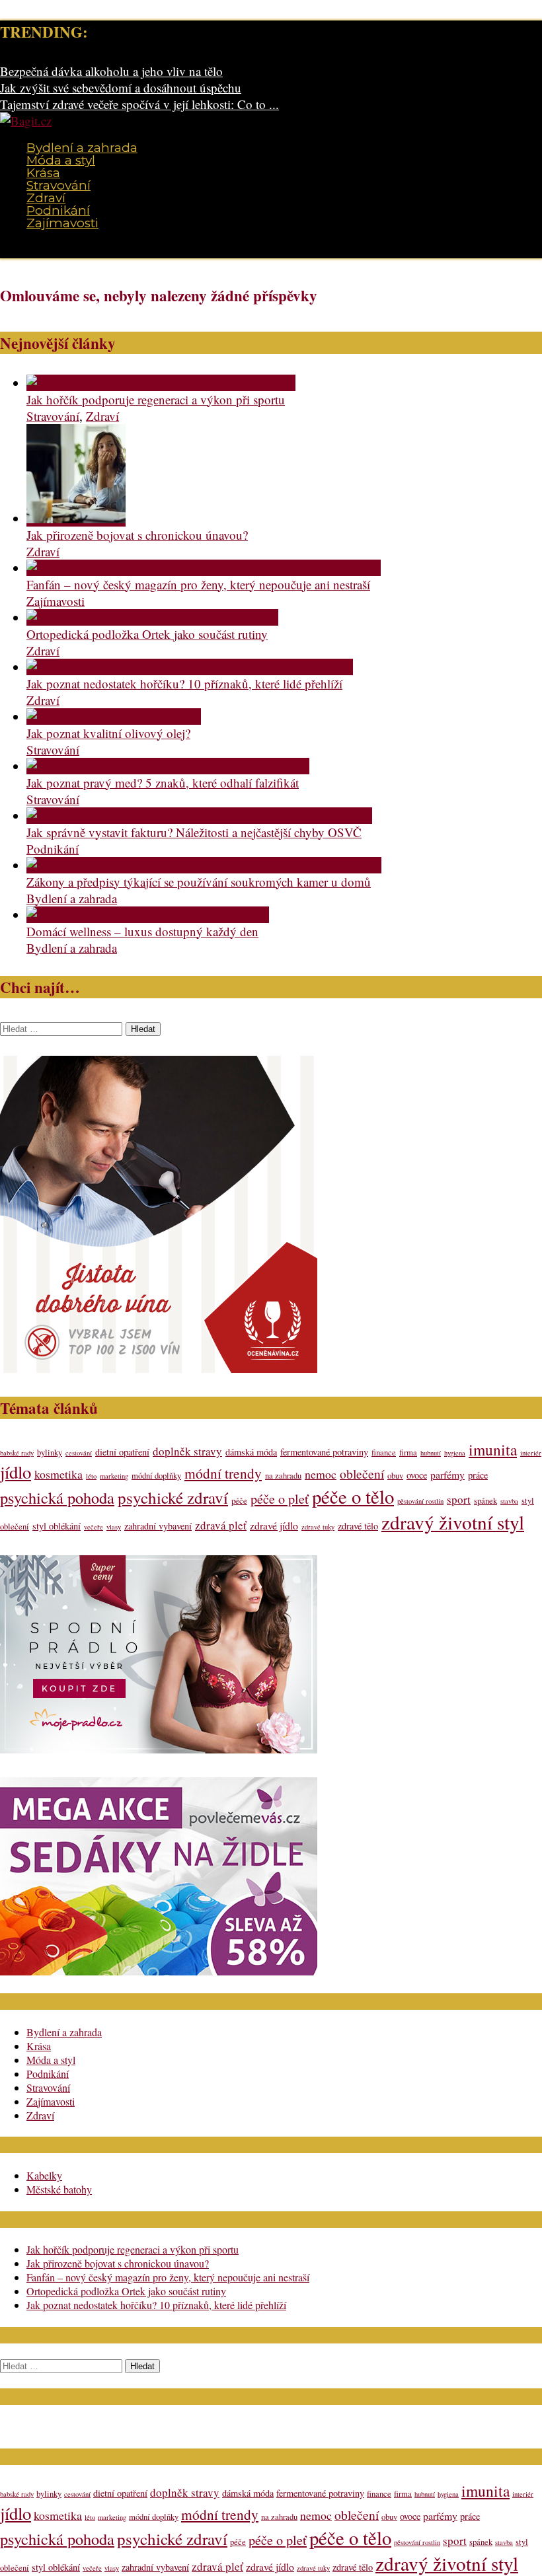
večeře (94, 1527)
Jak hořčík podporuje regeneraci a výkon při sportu (156, 399)
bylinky (50, 1453)
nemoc (321, 1474)
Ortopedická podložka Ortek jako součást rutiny (147, 634)
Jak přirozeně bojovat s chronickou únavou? (137, 535)
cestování (79, 1453)
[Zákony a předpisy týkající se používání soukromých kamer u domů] (204, 865)
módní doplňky (156, 1476)
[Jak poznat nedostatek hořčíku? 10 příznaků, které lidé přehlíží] (190, 667)
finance (384, 1453)
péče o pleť (280, 1499)
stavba (509, 1501)
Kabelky (44, 2175)
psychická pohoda (57, 1497)
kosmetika (58, 1474)
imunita (493, 1450)
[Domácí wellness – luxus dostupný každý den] (148, 915)
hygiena (455, 1453)
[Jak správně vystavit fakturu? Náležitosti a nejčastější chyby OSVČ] (199, 816)
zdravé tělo (358, 1526)
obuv (395, 1476)
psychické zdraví (173, 1497)
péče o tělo (353, 1496)
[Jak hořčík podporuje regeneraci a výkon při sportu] (161, 383)
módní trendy (223, 1473)
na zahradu (283, 1476)
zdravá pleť (221, 1525)
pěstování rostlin (420, 1501)
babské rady (17, 1453)
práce (478, 1475)
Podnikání (58, 210)
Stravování (58, 185)
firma (408, 1453)
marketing (114, 1476)
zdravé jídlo (274, 1525)
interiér (531, 1453)
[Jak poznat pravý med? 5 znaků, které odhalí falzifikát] (168, 766)
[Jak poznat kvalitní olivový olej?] (114, 717)
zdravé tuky (318, 1527)
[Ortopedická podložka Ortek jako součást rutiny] (152, 617)
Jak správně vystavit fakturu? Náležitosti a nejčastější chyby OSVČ (194, 832)
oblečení (362, 1473)
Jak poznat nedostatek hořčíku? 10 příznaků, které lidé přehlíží (184, 683)
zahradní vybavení (158, 1526)
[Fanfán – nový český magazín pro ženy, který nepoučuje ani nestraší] (204, 568)
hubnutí (431, 1453)
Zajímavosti (62, 223)
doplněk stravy (187, 1451)
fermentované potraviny (324, 1452)
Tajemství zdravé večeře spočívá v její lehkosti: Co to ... (139, 104)
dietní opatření (122, 1452)
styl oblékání (57, 1526)
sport (459, 1499)
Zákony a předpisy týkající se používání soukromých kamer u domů (199, 882)
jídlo (16, 1472)
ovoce (417, 1475)
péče (239, 1501)
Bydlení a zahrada (82, 148)
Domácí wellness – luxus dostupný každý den (142, 931)
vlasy (114, 1527)
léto (91, 1476)
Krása (43, 173)
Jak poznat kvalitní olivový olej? (108, 733)
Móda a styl (61, 160)
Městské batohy (59, 2189)
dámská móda (251, 1452)
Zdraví (46, 198)
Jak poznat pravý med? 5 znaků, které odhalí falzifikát (163, 783)
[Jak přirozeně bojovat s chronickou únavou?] (76, 518)
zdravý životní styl (453, 1522)
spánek (485, 1501)
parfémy (447, 1474)
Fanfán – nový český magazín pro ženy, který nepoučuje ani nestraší (198, 584)
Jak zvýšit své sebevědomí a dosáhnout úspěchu (121, 88)
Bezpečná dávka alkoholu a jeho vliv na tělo (111, 71)
